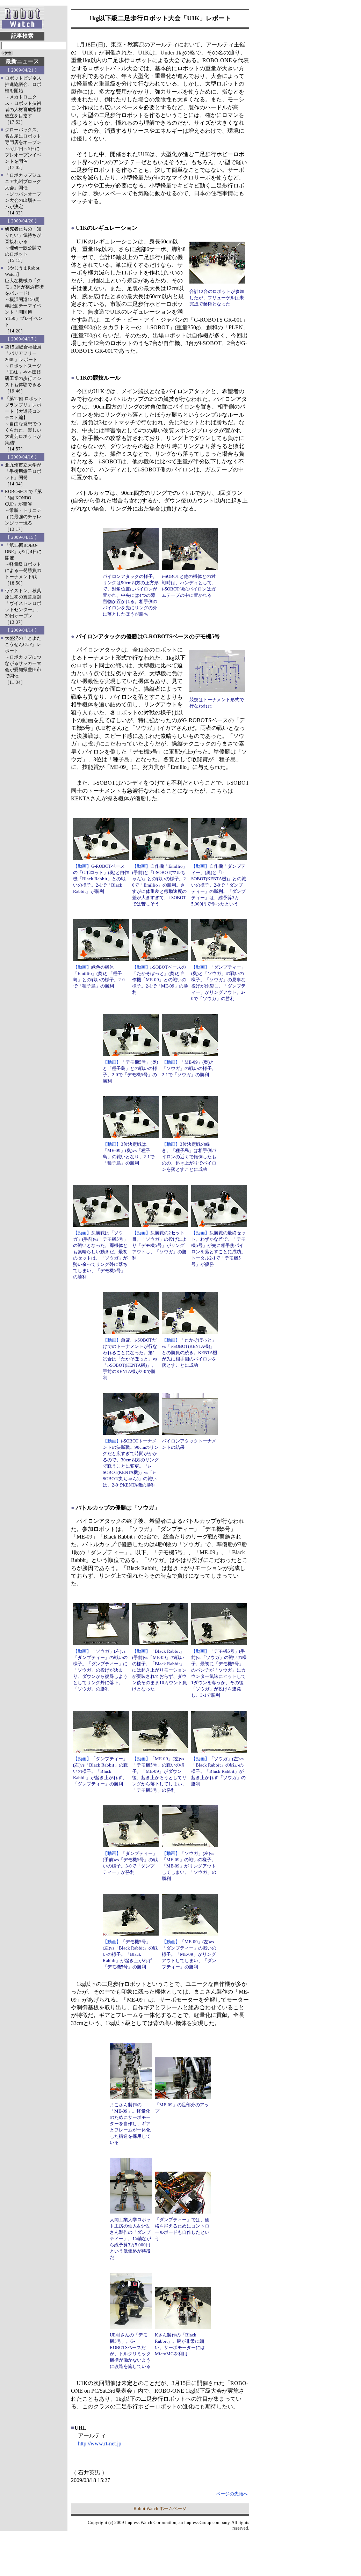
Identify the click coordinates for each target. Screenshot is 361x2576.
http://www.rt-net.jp (100, 2443)
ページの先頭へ (232, 2494)
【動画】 (82, 866)
